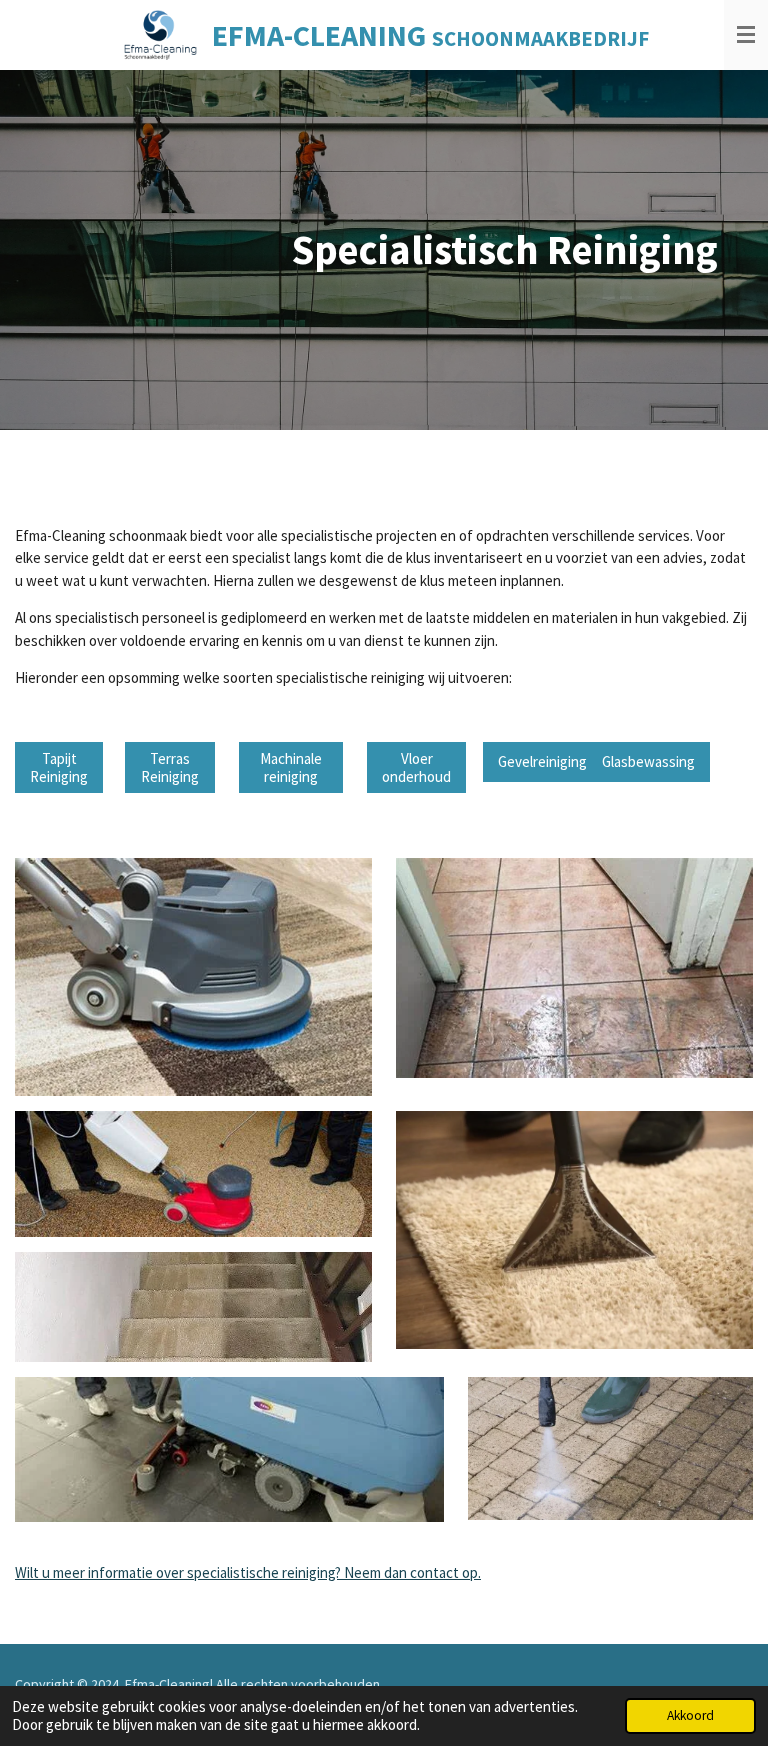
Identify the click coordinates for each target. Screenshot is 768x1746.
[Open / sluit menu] (746, 35)
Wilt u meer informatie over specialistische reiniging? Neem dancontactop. (248, 1572)
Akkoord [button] (690, 1715)
